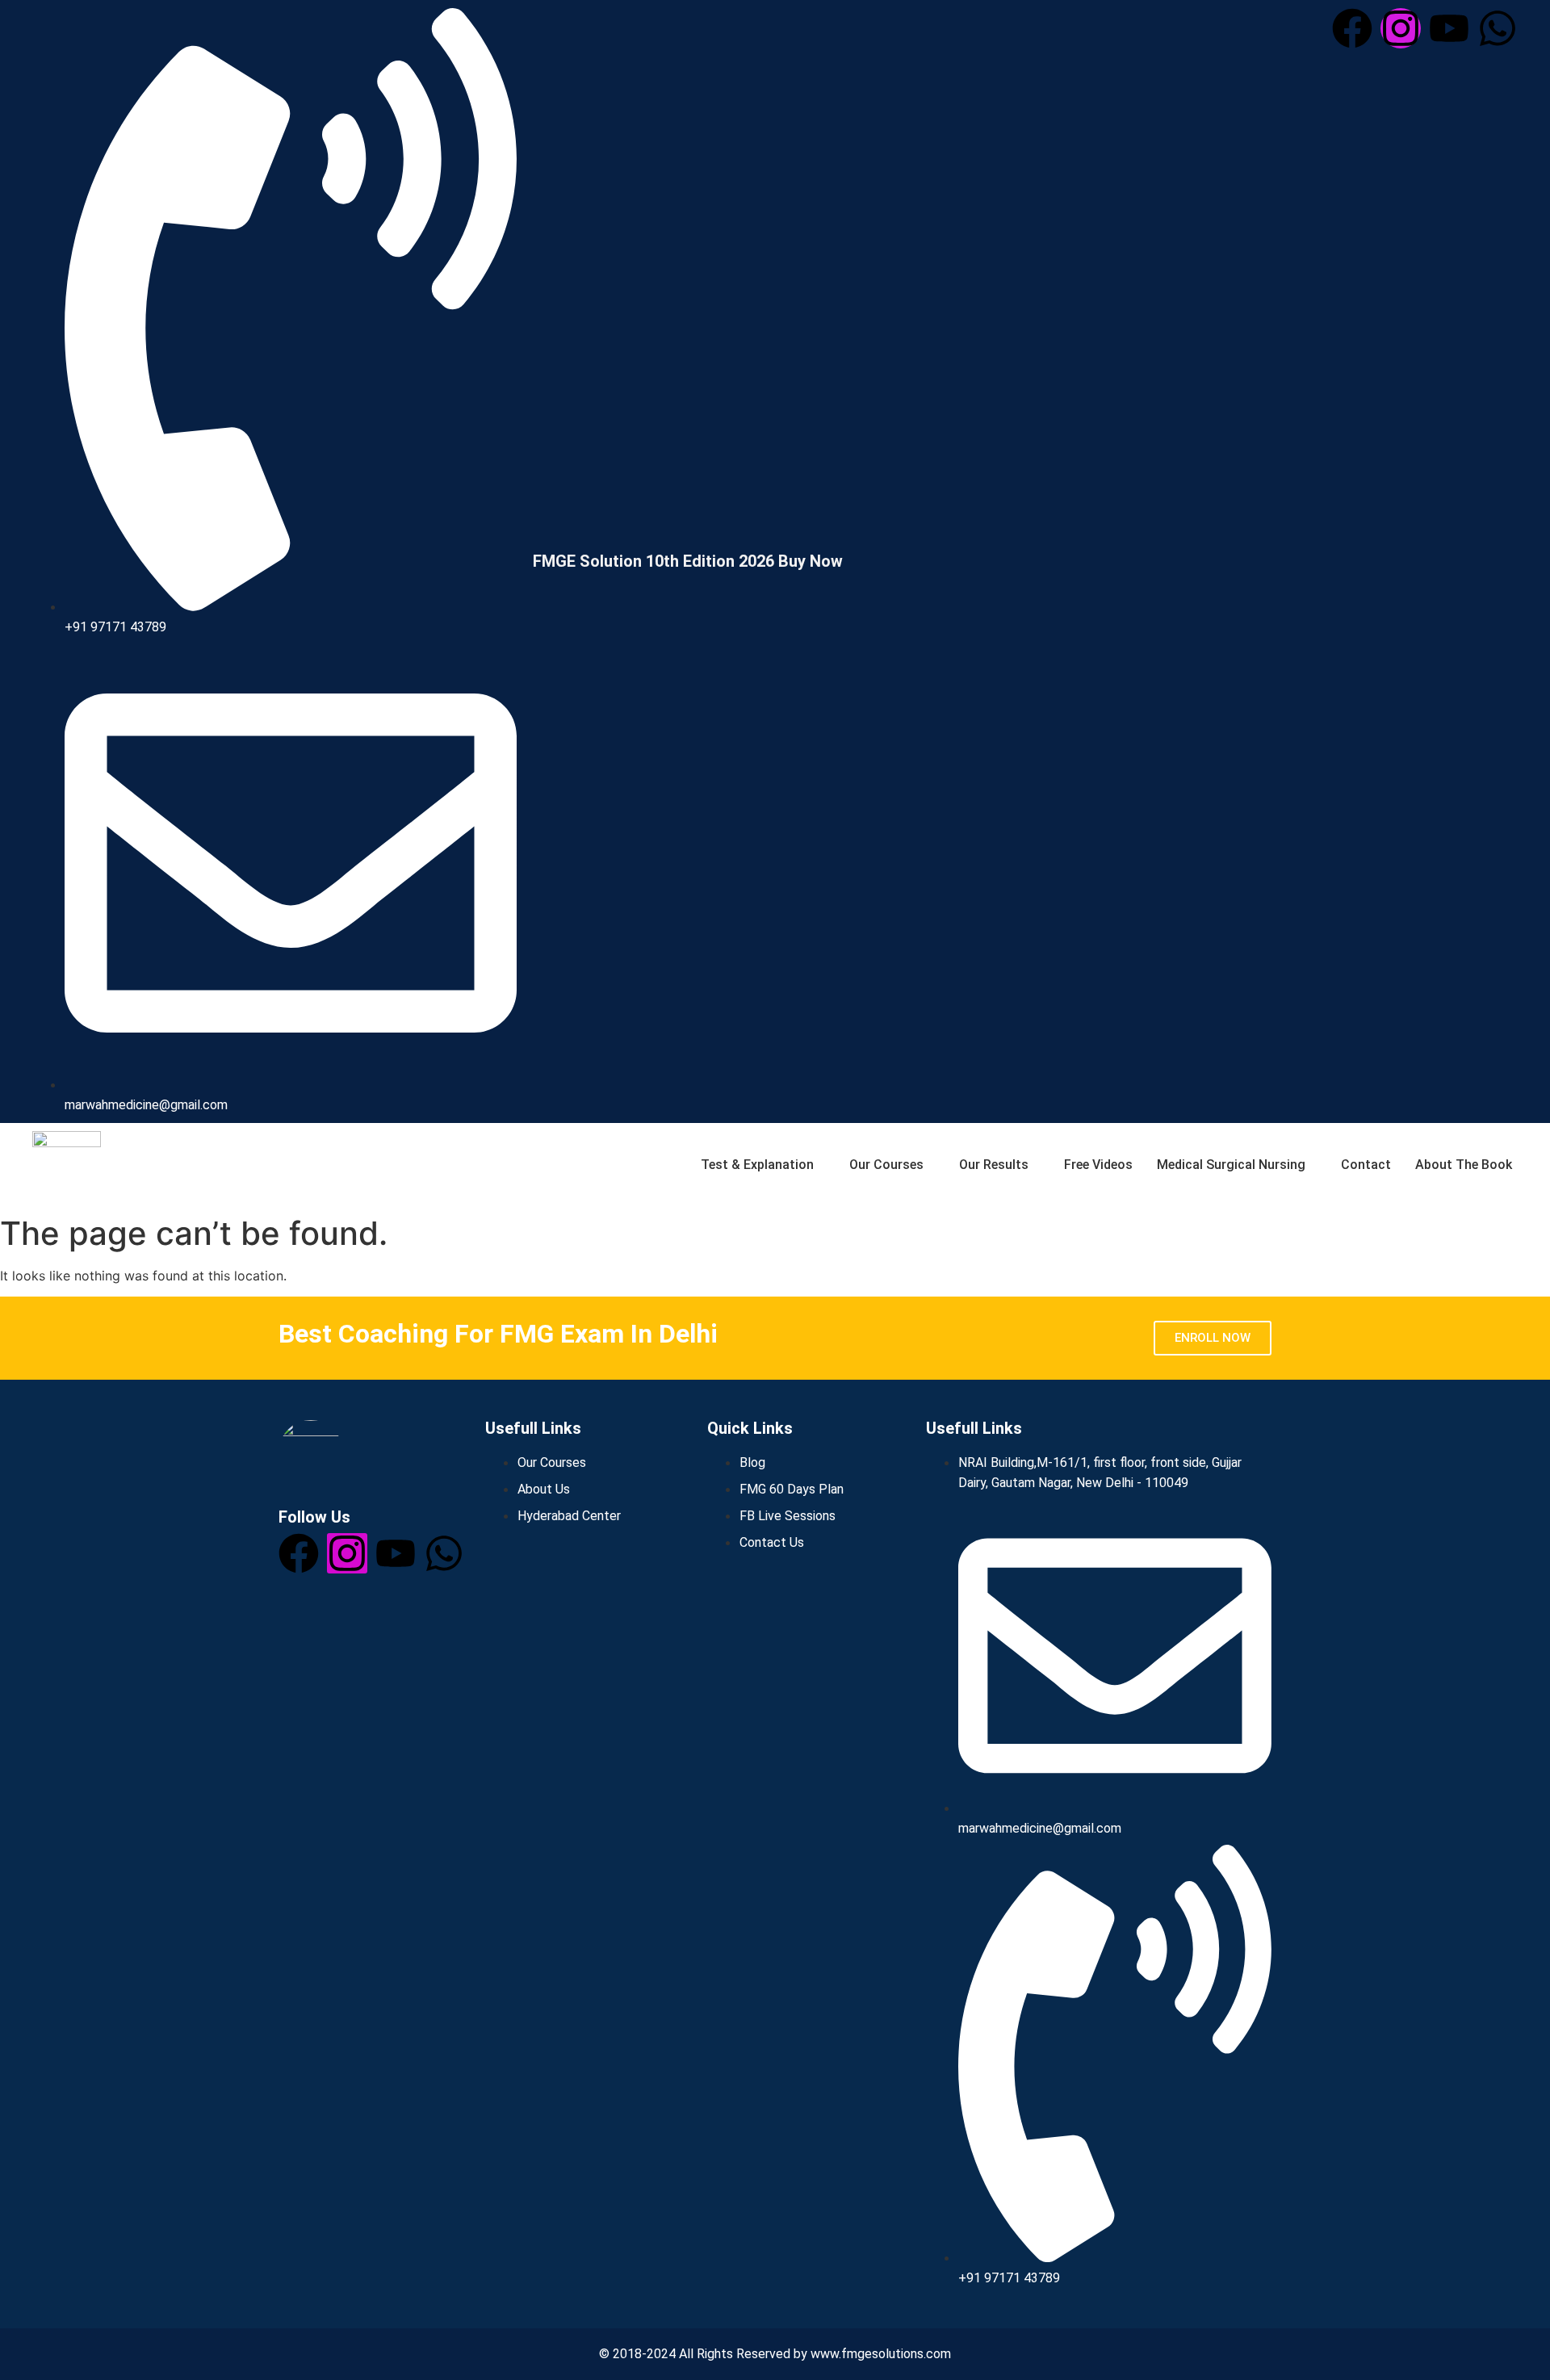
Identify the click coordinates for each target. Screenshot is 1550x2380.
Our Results (994, 1165)
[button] (756, 1165)
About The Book (1464, 1165)
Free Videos (1098, 1165)
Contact (1366, 1165)
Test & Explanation (757, 1165)
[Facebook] (1352, 28)
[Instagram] (1401, 28)
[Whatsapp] (1498, 28)
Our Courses (886, 1165)
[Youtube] (1449, 28)
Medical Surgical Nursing (1231, 1165)
